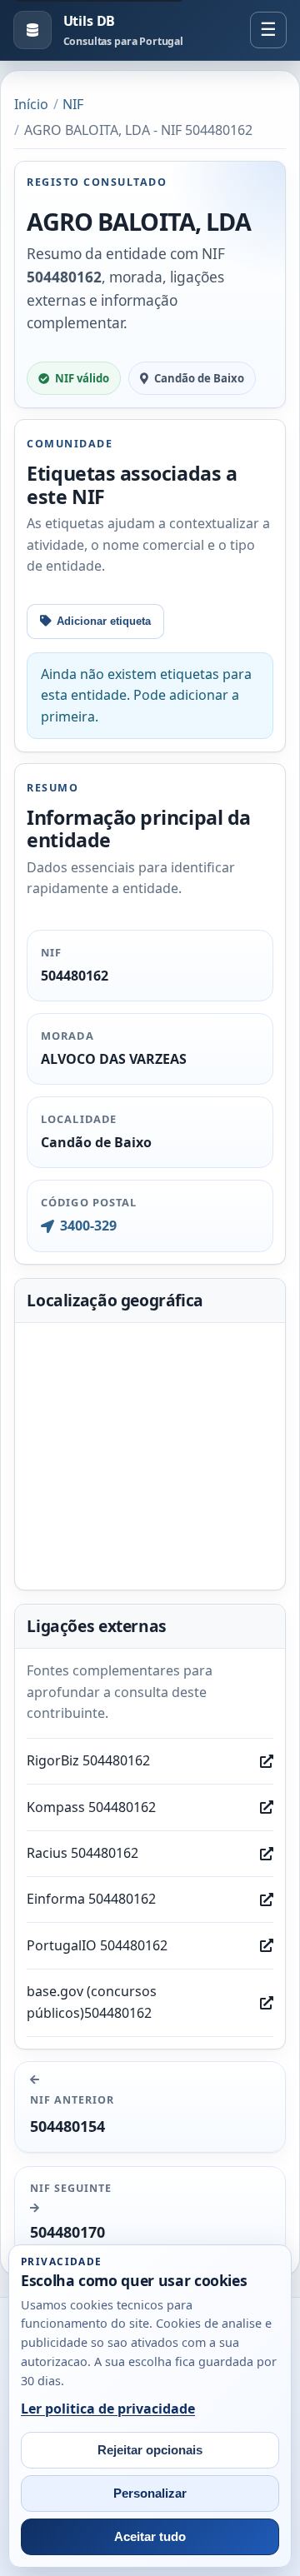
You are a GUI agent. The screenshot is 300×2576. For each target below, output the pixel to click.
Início (31, 104)
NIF (73, 104)
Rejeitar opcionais (150, 2450)
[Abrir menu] (268, 30)
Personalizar (150, 2494)
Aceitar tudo (150, 2537)
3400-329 (88, 1226)
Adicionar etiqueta (104, 621)
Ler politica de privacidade (108, 2409)
